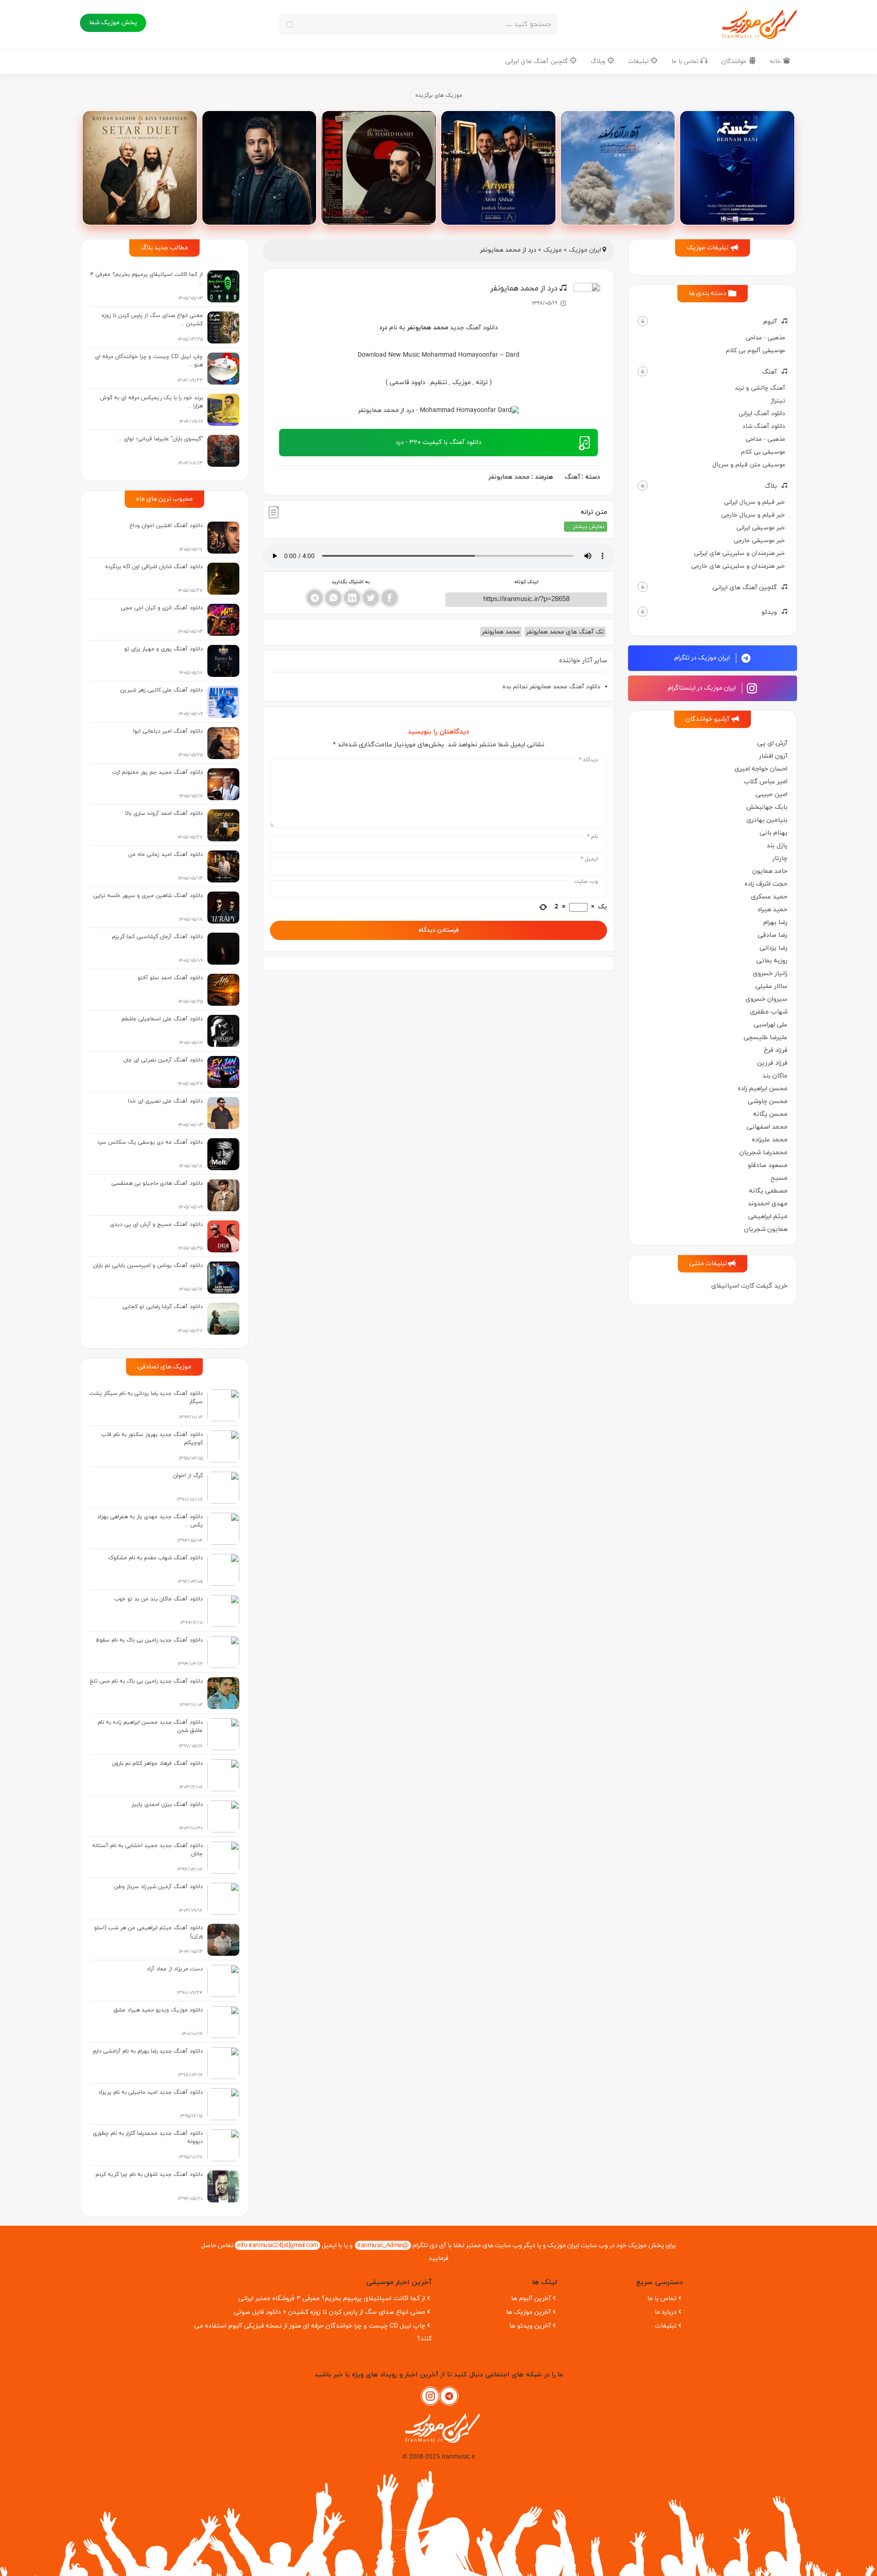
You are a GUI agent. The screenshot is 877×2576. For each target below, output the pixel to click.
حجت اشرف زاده (766, 884)
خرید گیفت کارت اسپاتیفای (749, 1286)
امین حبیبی (771, 794)
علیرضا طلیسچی (766, 1037)
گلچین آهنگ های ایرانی (537, 61)
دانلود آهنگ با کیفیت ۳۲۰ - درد (438, 442)
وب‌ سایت (586, 882)
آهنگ (769, 372)
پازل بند (777, 846)
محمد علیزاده (770, 1140)
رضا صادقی (773, 935)
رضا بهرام (775, 922)
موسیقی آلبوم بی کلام (755, 351)
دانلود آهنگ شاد (764, 426)
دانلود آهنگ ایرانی (762, 414)
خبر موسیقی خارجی (759, 541)
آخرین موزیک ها (528, 2312)
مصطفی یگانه (768, 1191)
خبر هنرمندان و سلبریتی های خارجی (738, 566)
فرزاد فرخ (776, 1050)
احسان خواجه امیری (761, 769)
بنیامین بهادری (767, 820)
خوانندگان (735, 61)
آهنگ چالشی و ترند (760, 388)
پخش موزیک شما (113, 23)
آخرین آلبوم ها (531, 2299)
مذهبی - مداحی (765, 338)
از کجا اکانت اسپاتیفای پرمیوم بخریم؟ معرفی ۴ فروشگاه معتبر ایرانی (332, 2299)
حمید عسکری (769, 897)
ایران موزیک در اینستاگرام (703, 688)
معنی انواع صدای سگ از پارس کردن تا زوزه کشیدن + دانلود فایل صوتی (330, 2312)
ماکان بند (775, 1076)
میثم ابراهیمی (768, 1217)
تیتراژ (778, 401)
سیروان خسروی (766, 999)
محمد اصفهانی (767, 1127)
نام (592, 837)
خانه (776, 61)
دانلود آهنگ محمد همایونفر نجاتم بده (551, 687)
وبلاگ (599, 61)
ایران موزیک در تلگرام (703, 658)
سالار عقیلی (771, 986)
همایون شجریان (766, 1229)
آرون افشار (773, 756)
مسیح (779, 1178)
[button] (643, 321)
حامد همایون (770, 871)
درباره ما (666, 2312)
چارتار (780, 858)
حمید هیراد (772, 910)
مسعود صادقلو (768, 1165)
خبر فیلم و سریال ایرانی (755, 502)
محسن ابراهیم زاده (763, 1089)
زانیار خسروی (770, 974)
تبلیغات (639, 61)
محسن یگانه (770, 1114)
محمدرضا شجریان (763, 1153)
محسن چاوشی (768, 1101)
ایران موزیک (585, 250)
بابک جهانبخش (767, 807)
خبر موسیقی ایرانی (761, 528)
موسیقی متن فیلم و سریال (749, 465)
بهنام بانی (774, 833)
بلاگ (771, 486)
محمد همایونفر (509, 477)
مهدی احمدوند (768, 1204)
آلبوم (770, 322)
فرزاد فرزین (772, 1063)
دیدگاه (588, 760)
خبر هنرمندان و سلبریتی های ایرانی (740, 553)
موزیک (552, 250)
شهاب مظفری (769, 1012)
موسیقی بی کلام (763, 452)
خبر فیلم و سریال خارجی (753, 515)
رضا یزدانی (774, 948)
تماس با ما (686, 61)
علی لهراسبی (771, 1025)
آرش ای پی (772, 743)
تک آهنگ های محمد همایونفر (565, 632)
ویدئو (769, 612)
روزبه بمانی (772, 961)
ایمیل (589, 859)
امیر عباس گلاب (766, 782)
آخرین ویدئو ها (530, 2326)
